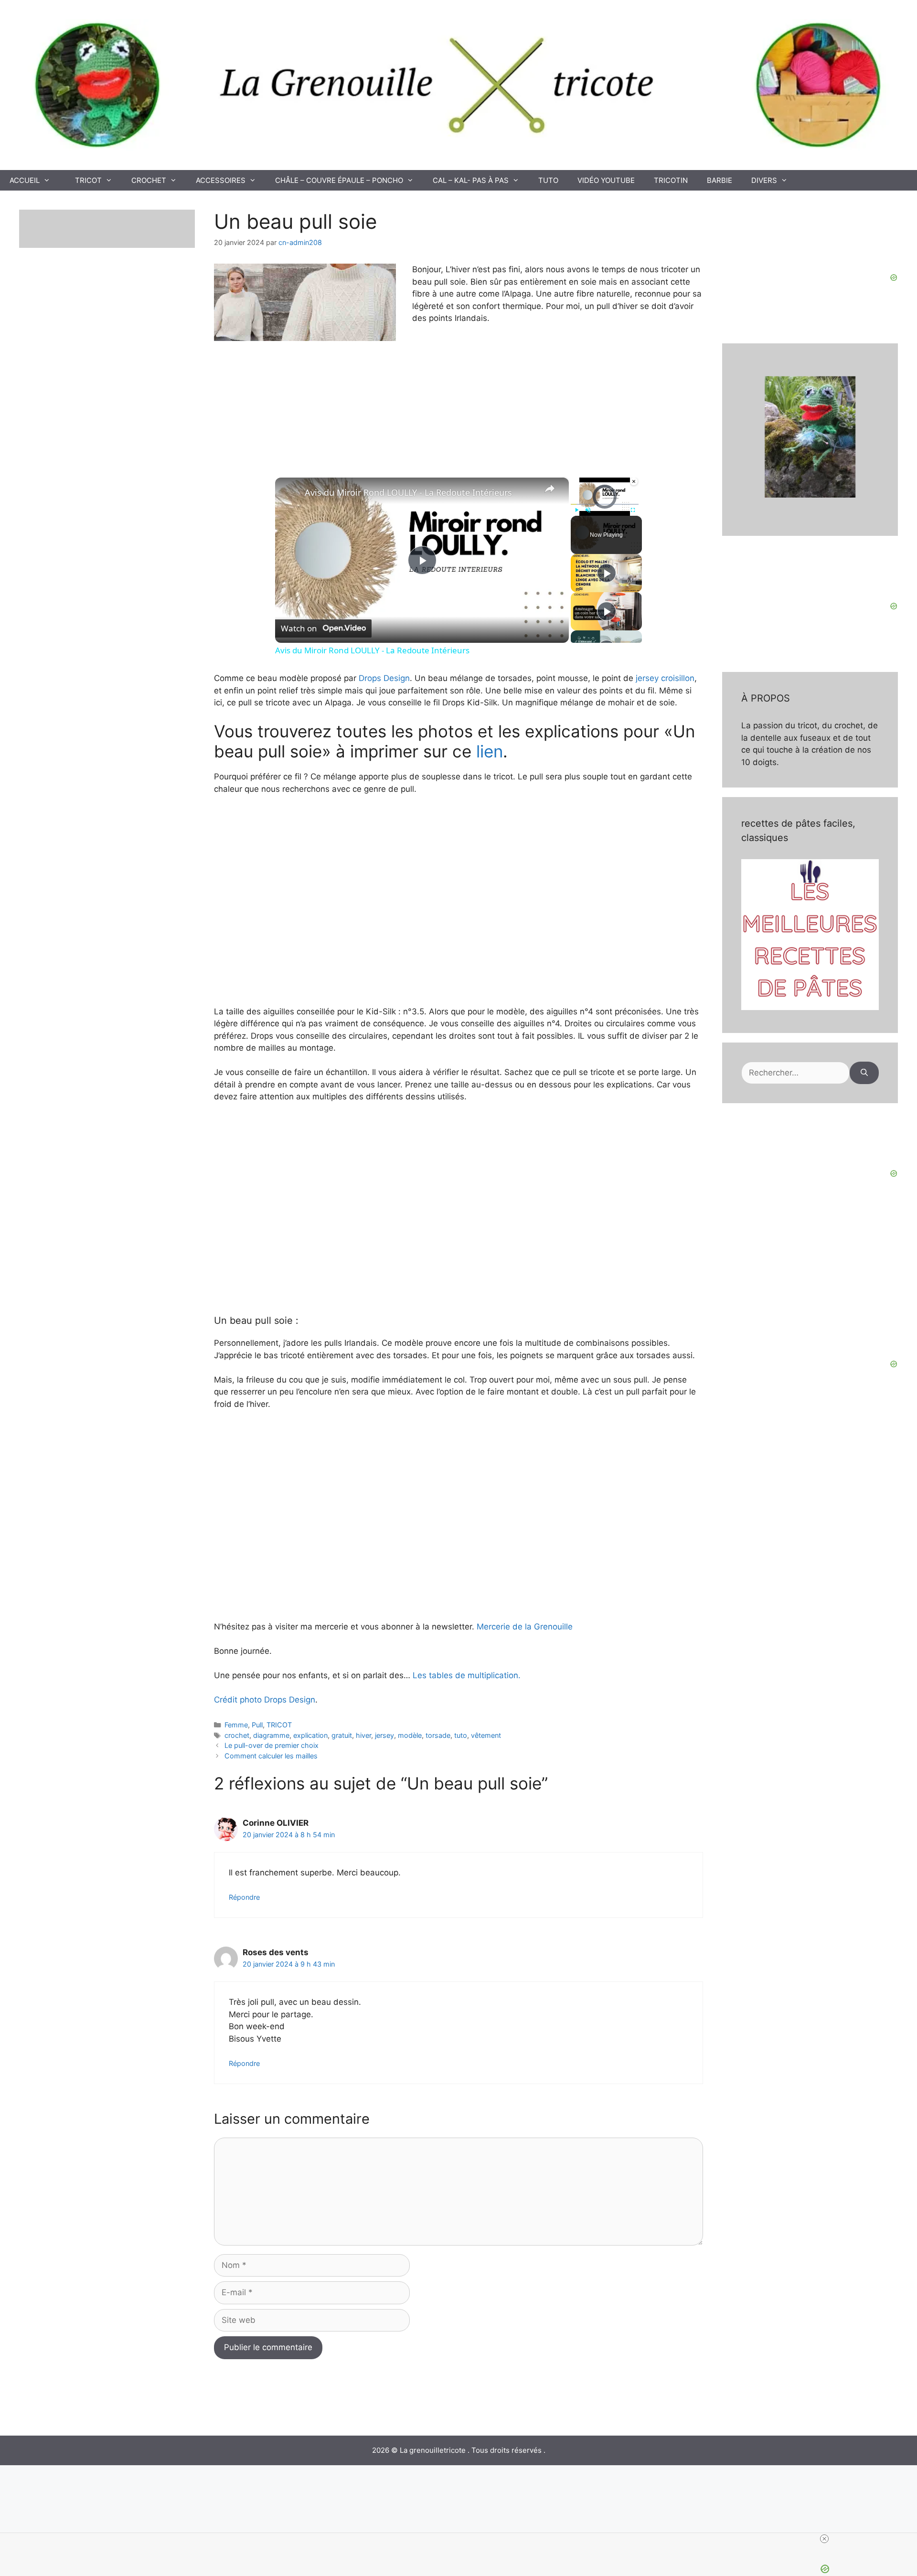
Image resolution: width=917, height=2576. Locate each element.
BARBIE (720, 180)
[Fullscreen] (633, 510)
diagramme (271, 1735)
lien (490, 751)
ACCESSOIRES (221, 180)
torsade (438, 1735)
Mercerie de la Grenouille (523, 1627)
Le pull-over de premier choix (272, 1745)
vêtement (486, 1735)
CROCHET (149, 180)
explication (310, 1735)
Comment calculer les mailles (271, 1756)
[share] (550, 489)
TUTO (548, 180)
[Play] (576, 510)
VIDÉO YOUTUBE (606, 180)
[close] (824, 2539)
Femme (236, 1725)
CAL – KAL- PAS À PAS (471, 180)
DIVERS (764, 180)
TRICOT (88, 180)
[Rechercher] (864, 1073)
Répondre (244, 1897)
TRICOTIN (671, 180)
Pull (257, 1725)
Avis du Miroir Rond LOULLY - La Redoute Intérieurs (408, 492)
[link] (290, 493)
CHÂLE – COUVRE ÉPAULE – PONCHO (339, 180)
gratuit (342, 1735)
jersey (384, 1735)
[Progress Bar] (605, 504)
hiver (363, 1735)
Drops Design (384, 678)
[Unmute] (588, 510)
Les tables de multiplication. (467, 1675)
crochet (237, 1735)
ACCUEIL (25, 180)
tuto (461, 1735)
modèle (410, 1735)
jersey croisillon (664, 678)
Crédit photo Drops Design (265, 1700)
